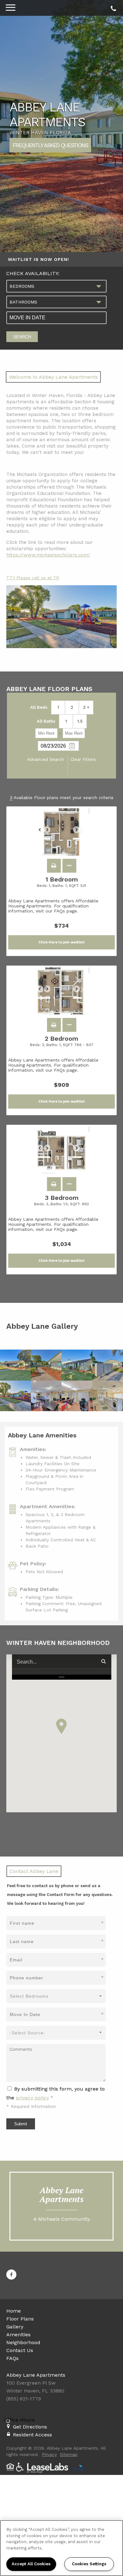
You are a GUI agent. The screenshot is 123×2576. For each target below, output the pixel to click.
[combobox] (56, 286)
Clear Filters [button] (83, 759)
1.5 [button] (80, 721)
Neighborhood (23, 2342)
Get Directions (30, 2427)
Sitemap (69, 2454)
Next (80, 833)
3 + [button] (86, 707)
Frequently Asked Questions (50, 145)
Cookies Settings (89, 2564)
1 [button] (58, 707)
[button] (54, 866)
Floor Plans (20, 2319)
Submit (21, 2124)
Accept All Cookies (31, 2564)
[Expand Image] (15, 1365)
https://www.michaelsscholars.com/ (48, 555)
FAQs (12, 2358)
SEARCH (22, 337)
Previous (43, 833)
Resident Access (32, 2435)
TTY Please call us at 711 (33, 578)
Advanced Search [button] (46, 759)
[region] (61, 2548)
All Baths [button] (46, 721)
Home (14, 2311)
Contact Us (20, 2350)
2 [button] (72, 707)
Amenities (18, 2335)
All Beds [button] (39, 707)
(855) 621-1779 (112, 7)
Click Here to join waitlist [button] (61, 942)
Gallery (15, 2327)
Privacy (49, 2454)
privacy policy (32, 2098)
